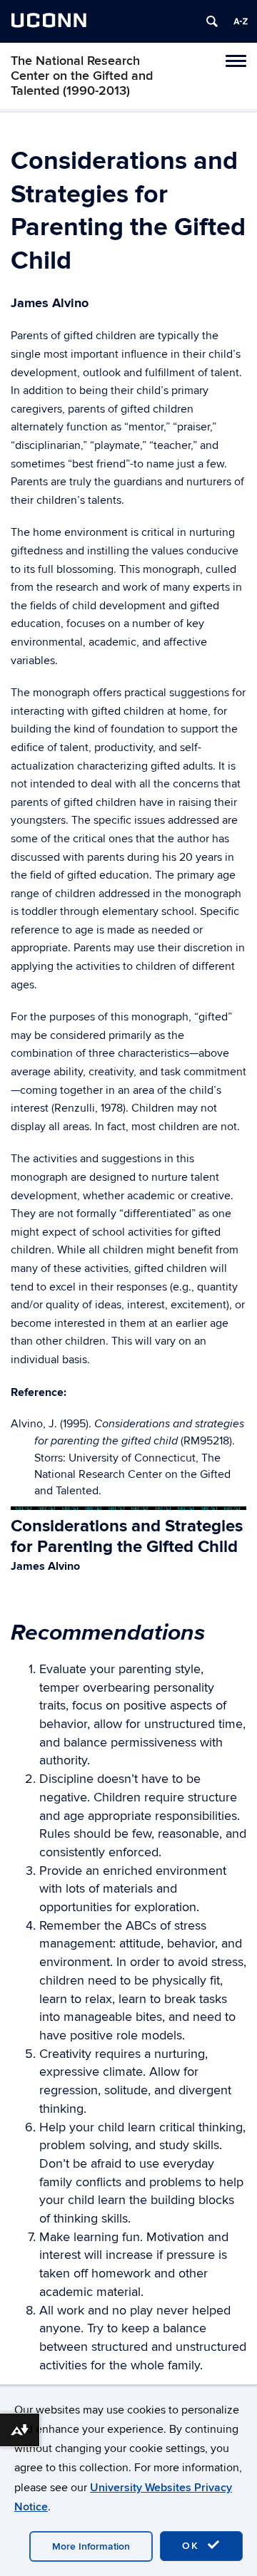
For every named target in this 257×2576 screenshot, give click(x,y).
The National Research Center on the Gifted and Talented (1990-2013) (82, 76)
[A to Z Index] (241, 21)
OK (193, 2546)
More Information (91, 2546)
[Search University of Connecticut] (212, 21)
